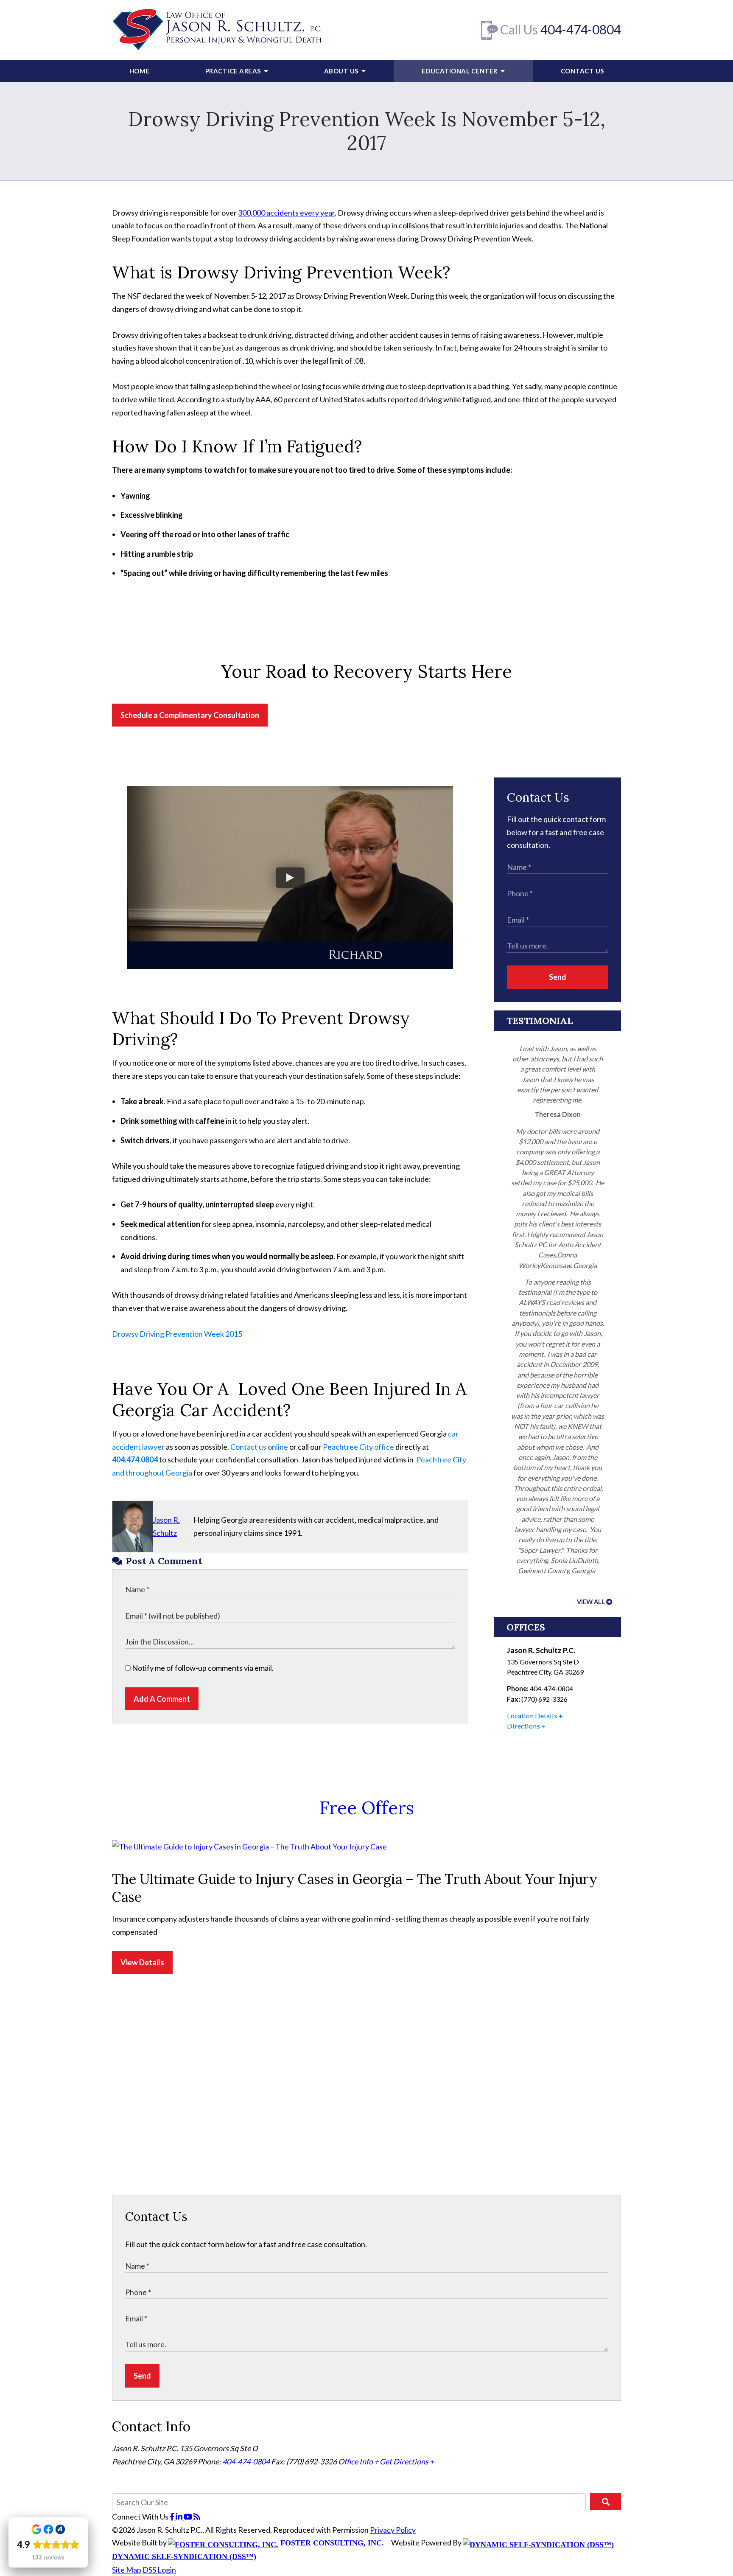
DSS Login (159, 2570)
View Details (142, 1962)
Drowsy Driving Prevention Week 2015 (177, 1334)
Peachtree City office (358, 1447)
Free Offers (367, 1808)
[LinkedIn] (180, 2517)
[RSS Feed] (197, 2517)
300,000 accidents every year (286, 213)
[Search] (606, 2502)
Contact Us (582, 71)
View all (591, 1602)
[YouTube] (189, 2517)
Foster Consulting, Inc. (331, 2543)
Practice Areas (234, 71)
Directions (523, 1726)
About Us (342, 71)
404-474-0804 (581, 29)
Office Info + (358, 2461)
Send (558, 977)
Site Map (127, 2570)
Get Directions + (407, 2461)
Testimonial (540, 1021)
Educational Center (460, 71)
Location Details (532, 1716)
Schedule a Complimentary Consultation (190, 715)
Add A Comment (162, 1699)
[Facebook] (173, 2517)
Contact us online (259, 1447)
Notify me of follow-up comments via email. (202, 1668)
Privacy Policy (393, 2530)
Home (140, 71)
